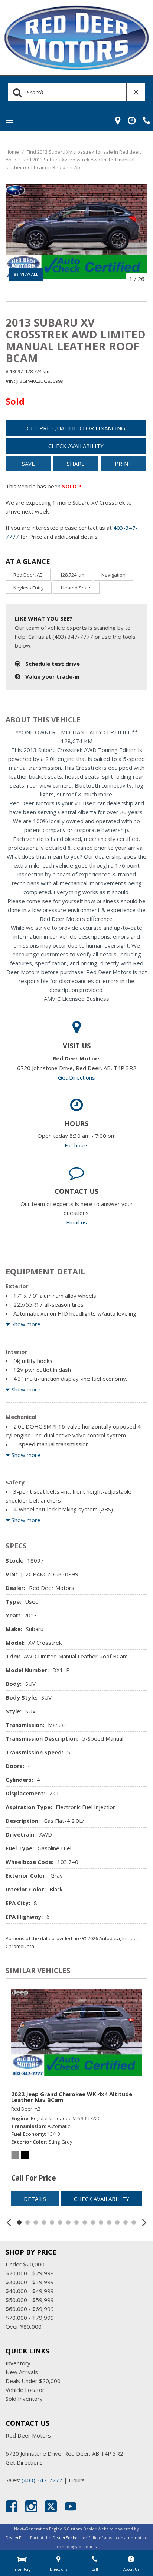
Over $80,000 (24, 2326)
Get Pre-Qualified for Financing (76, 428)
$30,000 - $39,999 (30, 2282)
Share (76, 464)
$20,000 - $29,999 (30, 2273)
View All (29, 274)
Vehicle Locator (25, 2390)
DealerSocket (66, 2538)
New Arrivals (22, 2372)
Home (13, 152)
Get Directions (76, 1077)
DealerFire (16, 2538)
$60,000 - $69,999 (30, 2309)
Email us (76, 1222)
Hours (77, 2480)
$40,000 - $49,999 (30, 2291)
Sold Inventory (24, 2399)
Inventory (18, 2363)
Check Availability (76, 446)
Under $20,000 (25, 2264)
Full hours (77, 1145)
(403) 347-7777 (42, 2480)
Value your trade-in (52, 676)
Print (123, 464)
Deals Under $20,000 (33, 2381)
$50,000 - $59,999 (30, 2300)
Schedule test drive (53, 664)
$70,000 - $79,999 (30, 2318)
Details (35, 2199)
